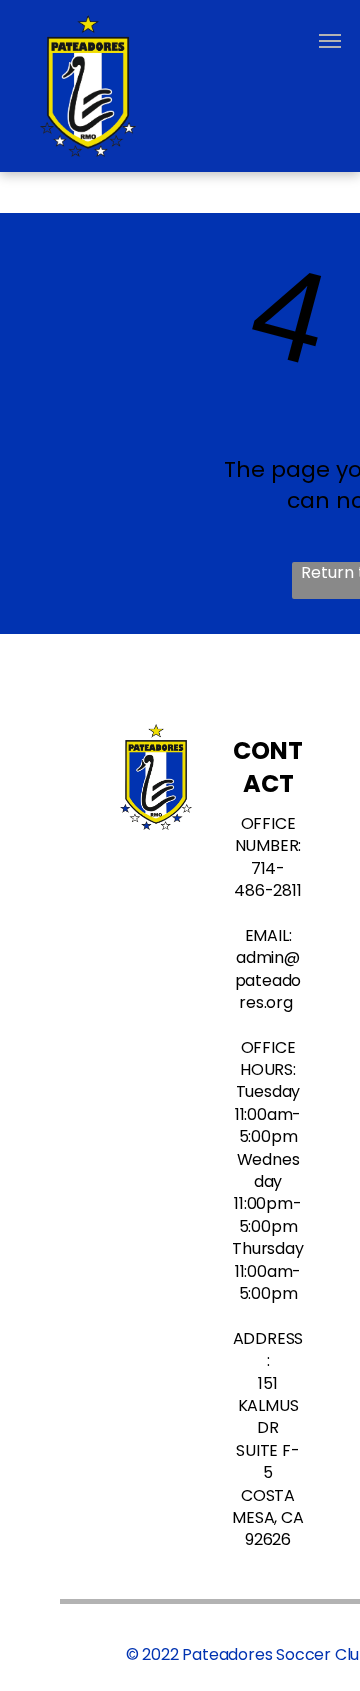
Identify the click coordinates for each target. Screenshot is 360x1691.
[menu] (330, 41)
